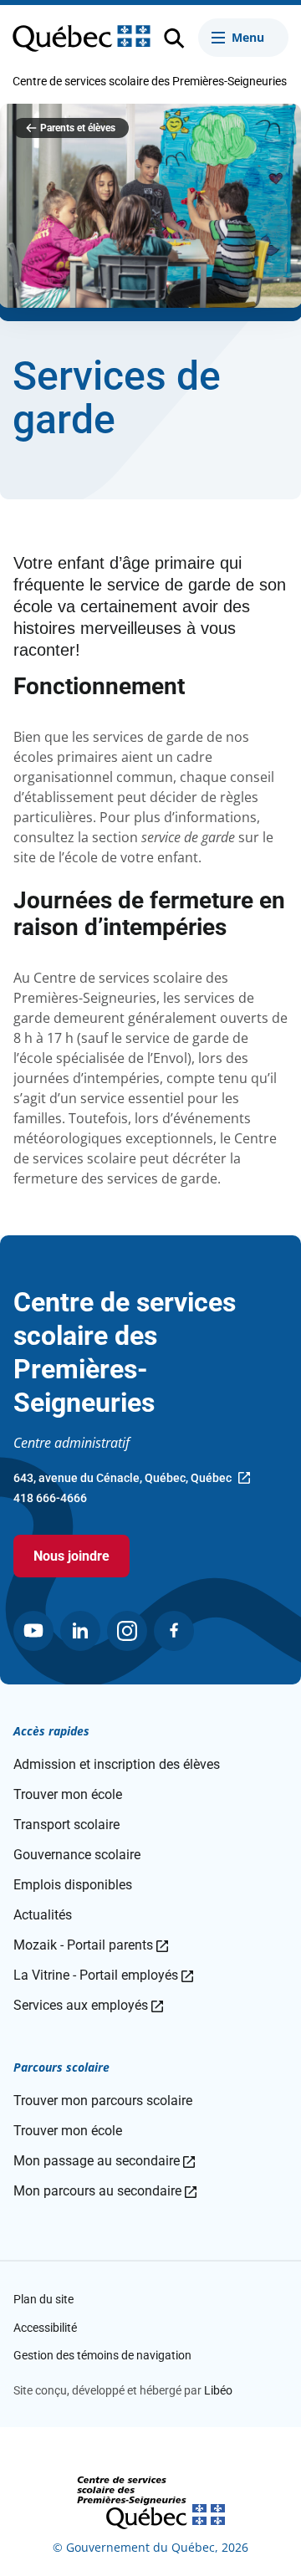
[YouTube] (33, 1631)
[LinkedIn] (80, 1631)
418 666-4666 (50, 1498)
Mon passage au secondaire (104, 2161)
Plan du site (43, 2299)
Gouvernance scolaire (77, 1855)
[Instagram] (127, 1631)
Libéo (218, 2390)
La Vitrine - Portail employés (103, 1975)
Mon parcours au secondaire (105, 2191)
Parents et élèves (78, 128)
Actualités (43, 1915)
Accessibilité (45, 2328)
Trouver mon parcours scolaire (103, 2101)
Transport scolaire (66, 1825)
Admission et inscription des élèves (117, 1764)
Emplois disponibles (73, 1885)
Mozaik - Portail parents (91, 1945)
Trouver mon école (68, 1794)
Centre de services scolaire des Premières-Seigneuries (150, 81)
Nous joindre (71, 1556)
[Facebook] (174, 1631)
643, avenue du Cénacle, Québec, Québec (122, 1480)
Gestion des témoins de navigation (102, 2355)
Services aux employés (88, 2005)
